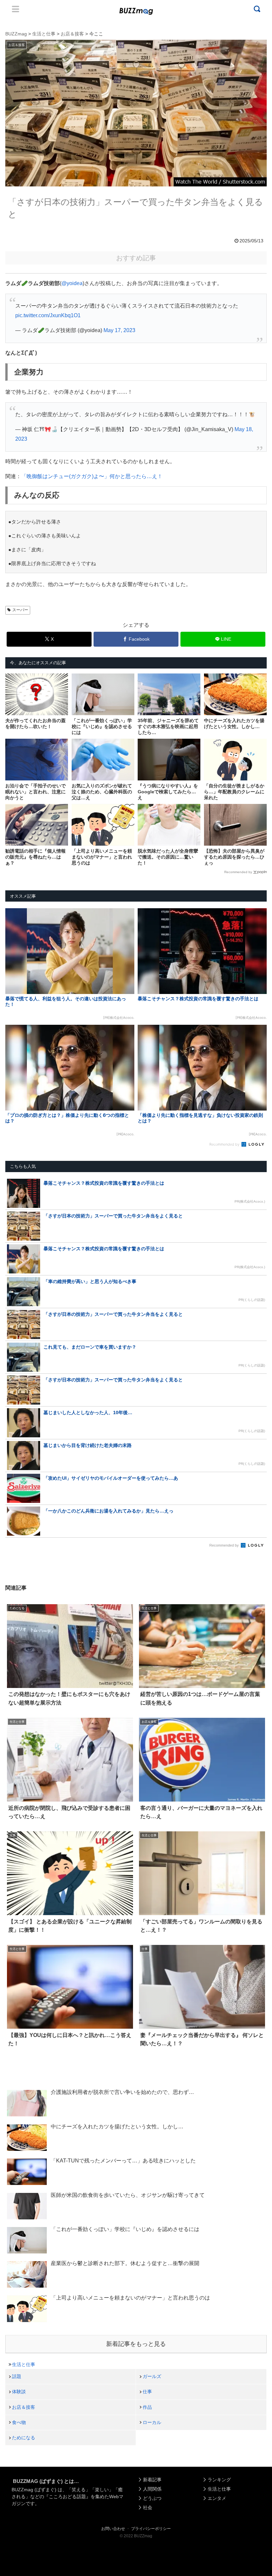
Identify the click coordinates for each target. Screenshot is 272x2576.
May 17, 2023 (119, 330)
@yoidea (72, 283)
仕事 (147, 2392)
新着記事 (152, 2480)
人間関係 (152, 2489)
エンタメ (217, 2498)
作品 (147, 2407)
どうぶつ (152, 2498)
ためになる (24, 2438)
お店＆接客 (24, 2407)
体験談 (19, 2392)
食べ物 (19, 2422)
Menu (16, 9)
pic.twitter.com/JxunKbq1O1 (48, 315)
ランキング (219, 2480)
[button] (18, 1622)
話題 (17, 2376)
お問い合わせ (113, 2529)
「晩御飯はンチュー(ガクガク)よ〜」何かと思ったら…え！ (92, 476)
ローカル (152, 2422)
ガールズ (152, 2376)
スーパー (20, 610)
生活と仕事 (24, 2364)
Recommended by (238, 872)
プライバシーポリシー (151, 2529)
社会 (148, 2507)
